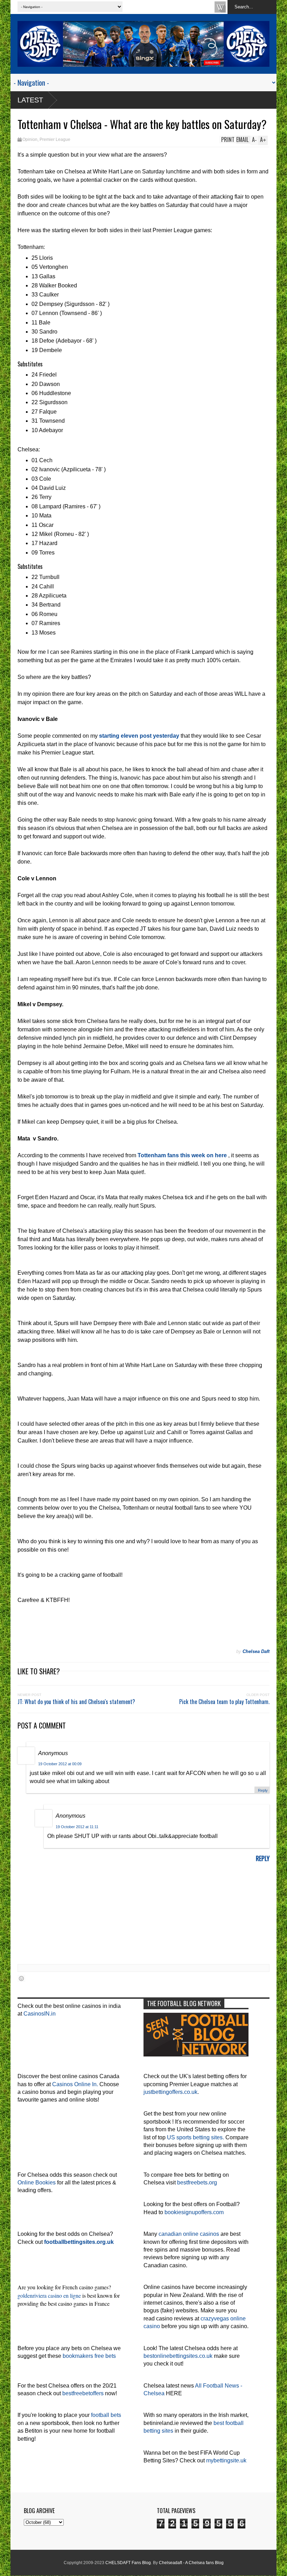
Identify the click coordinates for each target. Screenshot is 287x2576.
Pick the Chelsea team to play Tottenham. (224, 1702)
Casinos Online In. (75, 2084)
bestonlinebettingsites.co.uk (178, 2356)
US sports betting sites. (195, 2137)
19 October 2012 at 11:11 (77, 1827)
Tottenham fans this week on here (182, 1155)
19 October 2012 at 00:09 (60, 1764)
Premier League (55, 139)
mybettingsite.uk (226, 2460)
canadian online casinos (189, 2234)
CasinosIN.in (40, 2014)
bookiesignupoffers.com (194, 2212)
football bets (106, 2415)
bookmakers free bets (89, 2356)
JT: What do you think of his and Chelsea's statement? (76, 1702)
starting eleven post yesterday (139, 736)
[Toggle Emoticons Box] (21, 1978)
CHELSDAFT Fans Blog (128, 2563)
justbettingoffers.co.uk (170, 2092)
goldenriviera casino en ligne (49, 2295)
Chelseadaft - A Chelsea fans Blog (191, 2563)
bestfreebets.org (197, 2183)
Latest (30, 100)
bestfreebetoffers (83, 2393)
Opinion (30, 139)
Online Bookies (37, 2183)
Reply (263, 1790)
